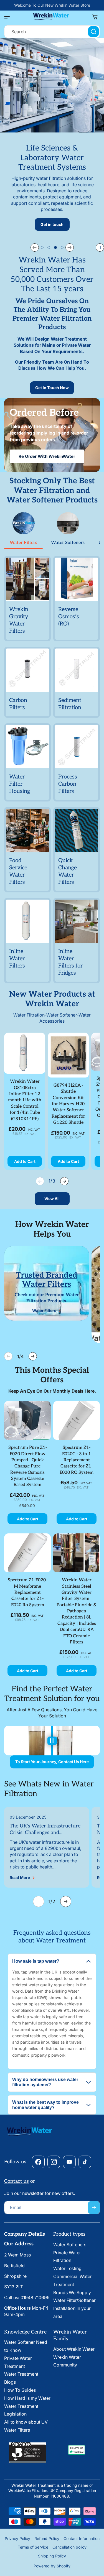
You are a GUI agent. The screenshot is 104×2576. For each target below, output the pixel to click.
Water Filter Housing (20, 784)
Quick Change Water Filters (68, 871)
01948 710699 (34, 2297)
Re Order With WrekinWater (47, 456)
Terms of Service (33, 2547)
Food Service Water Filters (18, 871)
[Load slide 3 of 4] (55, 247)
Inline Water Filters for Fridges (70, 962)
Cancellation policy (69, 2547)
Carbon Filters (18, 704)
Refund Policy (47, 2538)
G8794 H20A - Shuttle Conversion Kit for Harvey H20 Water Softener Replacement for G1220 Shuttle (68, 1104)
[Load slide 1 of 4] (42, 247)
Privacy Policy (17, 2538)
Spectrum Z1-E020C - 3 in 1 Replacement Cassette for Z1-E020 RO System (77, 1460)
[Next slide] (70, 247)
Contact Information (82, 2538)
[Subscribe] (94, 2208)
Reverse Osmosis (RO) (69, 617)
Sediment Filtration (70, 704)
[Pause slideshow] (100, 247)
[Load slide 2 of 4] (49, 247)
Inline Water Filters (17, 959)
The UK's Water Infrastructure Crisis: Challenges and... (45, 1829)
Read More (20, 1878)
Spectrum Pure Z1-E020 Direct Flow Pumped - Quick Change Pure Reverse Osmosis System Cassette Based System (28, 1466)
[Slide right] (64, 1181)
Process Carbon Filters (68, 784)
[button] (8, 17)
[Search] (93, 32)
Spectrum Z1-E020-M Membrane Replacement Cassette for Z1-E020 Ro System (27, 1593)
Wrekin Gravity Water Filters (19, 620)
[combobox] (52, 32)
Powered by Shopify (52, 2566)
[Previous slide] (35, 247)
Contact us (17, 2181)
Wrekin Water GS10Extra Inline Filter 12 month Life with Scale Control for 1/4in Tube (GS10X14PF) (25, 1100)
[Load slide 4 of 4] (62, 247)
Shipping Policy (52, 2556)
